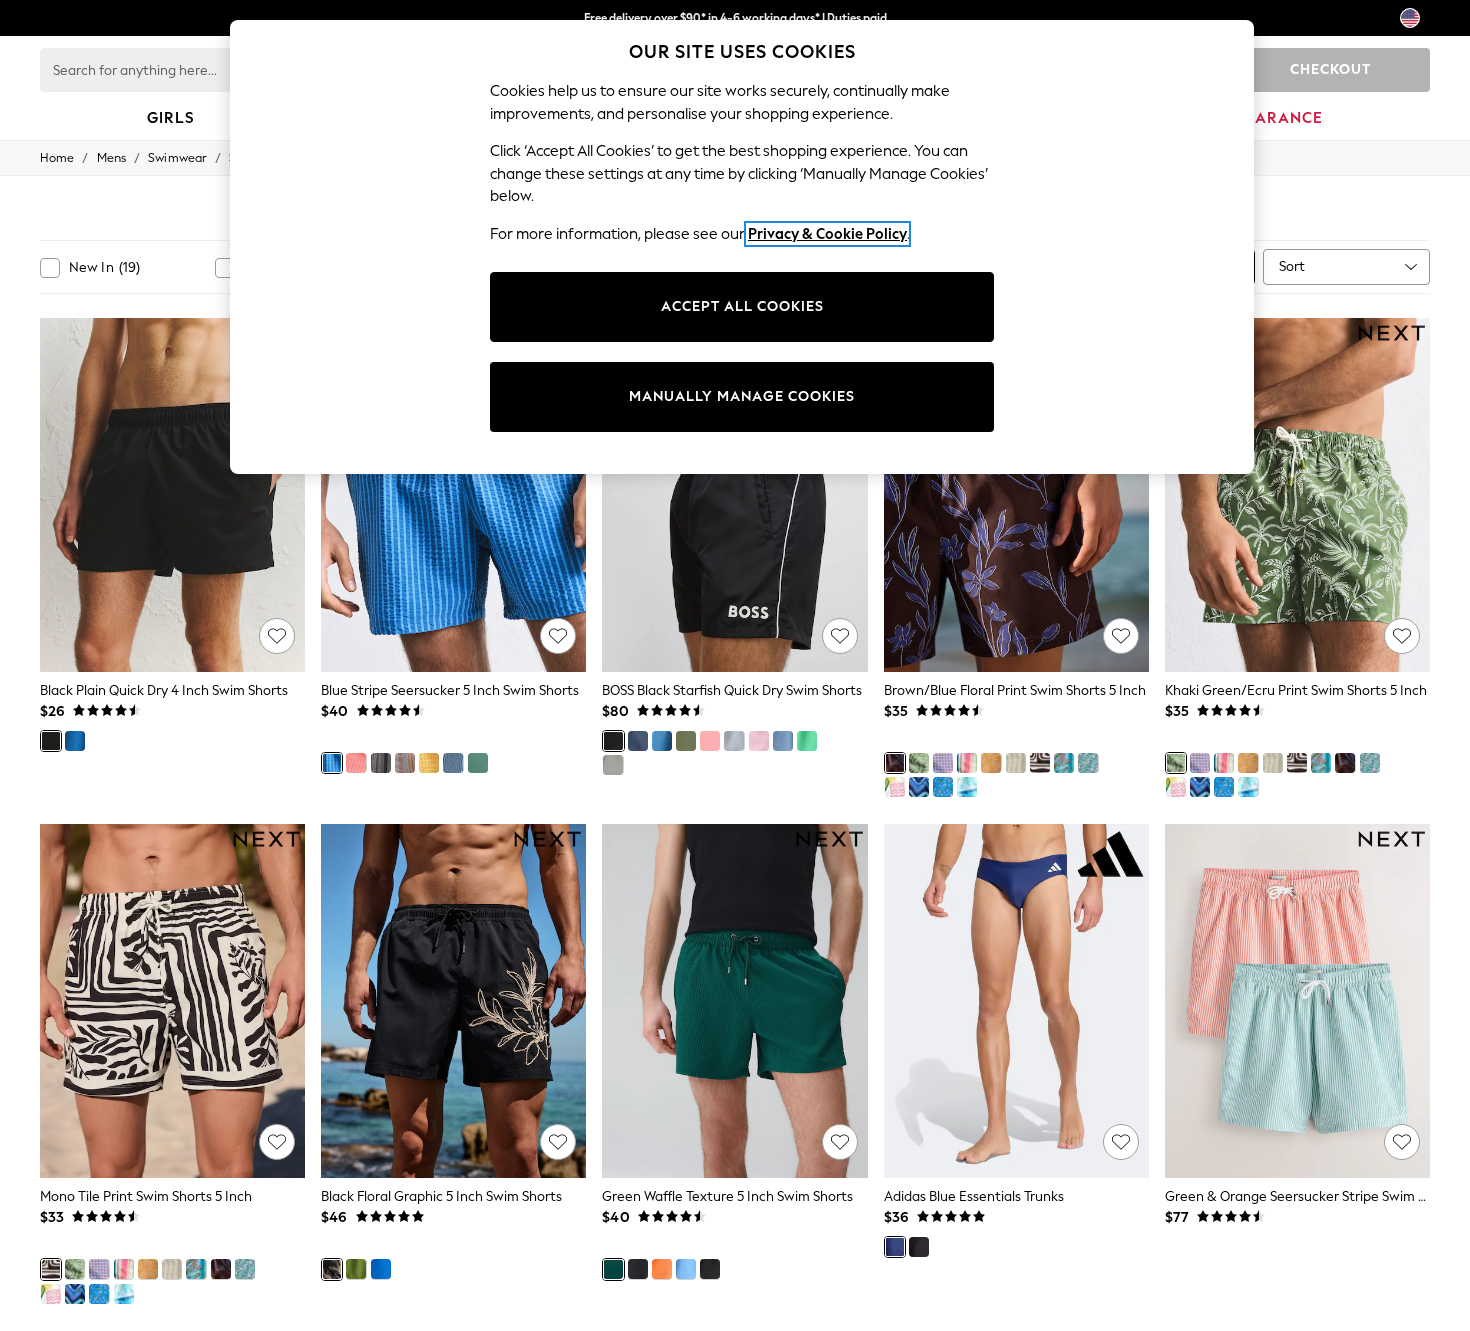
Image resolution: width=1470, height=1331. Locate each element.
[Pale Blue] (734, 741)
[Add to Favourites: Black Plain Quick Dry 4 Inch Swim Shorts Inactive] (277, 636)
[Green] (478, 763)
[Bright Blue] (662, 741)
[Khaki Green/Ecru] (919, 763)
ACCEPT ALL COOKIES (742, 306)
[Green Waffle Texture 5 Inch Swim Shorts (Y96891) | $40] (734, 1001)
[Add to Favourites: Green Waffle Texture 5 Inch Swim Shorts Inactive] (840, 1142)
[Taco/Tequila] (895, 787)
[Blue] (75, 741)
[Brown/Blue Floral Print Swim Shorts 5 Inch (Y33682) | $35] (1016, 495)
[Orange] (662, 1269)
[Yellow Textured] (991, 763)
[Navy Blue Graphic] (453, 763)
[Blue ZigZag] (919, 787)
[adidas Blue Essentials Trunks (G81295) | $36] (1016, 1001)
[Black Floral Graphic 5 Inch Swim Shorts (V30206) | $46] (453, 1001)
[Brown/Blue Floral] (895, 763)
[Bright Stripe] (967, 763)
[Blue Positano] (381, 1269)
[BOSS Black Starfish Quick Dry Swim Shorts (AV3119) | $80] (734, 495)
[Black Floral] (332, 1269)
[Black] (51, 741)
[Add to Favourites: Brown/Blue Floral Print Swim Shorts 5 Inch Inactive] (1121, 636)
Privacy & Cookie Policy (827, 234)
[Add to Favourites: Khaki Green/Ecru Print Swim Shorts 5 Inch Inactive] (1402, 636)
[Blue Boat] (1088, 763)
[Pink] (356, 763)
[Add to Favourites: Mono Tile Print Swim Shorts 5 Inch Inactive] (277, 1142)
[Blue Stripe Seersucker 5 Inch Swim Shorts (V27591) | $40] (453, 495)
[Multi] (405, 763)
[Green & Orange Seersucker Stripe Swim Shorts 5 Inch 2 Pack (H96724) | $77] (1297, 1001)
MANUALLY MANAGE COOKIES (742, 396)
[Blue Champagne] (943, 787)
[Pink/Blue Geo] (943, 763)
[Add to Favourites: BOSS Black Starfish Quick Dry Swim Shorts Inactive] (840, 636)
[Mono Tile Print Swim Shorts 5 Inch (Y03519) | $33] (172, 1001)
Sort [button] (1292, 266)
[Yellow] (429, 763)
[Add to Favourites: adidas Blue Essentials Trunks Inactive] (1121, 1142)
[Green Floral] (356, 1269)
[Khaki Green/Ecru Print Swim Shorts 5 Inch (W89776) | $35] (1297, 495)
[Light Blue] (783, 741)
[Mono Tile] (1040, 763)
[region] (742, 247)
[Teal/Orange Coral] (1064, 763)
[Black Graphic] (638, 1269)
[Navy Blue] (381, 763)
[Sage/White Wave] (1016, 763)
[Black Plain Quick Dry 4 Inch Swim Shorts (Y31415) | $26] (172, 495)
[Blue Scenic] (967, 787)
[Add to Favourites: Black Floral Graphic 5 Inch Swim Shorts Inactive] (558, 1142)
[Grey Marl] (613, 765)
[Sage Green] (686, 741)
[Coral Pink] (710, 741)
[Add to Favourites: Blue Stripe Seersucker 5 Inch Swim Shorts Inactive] (558, 636)
